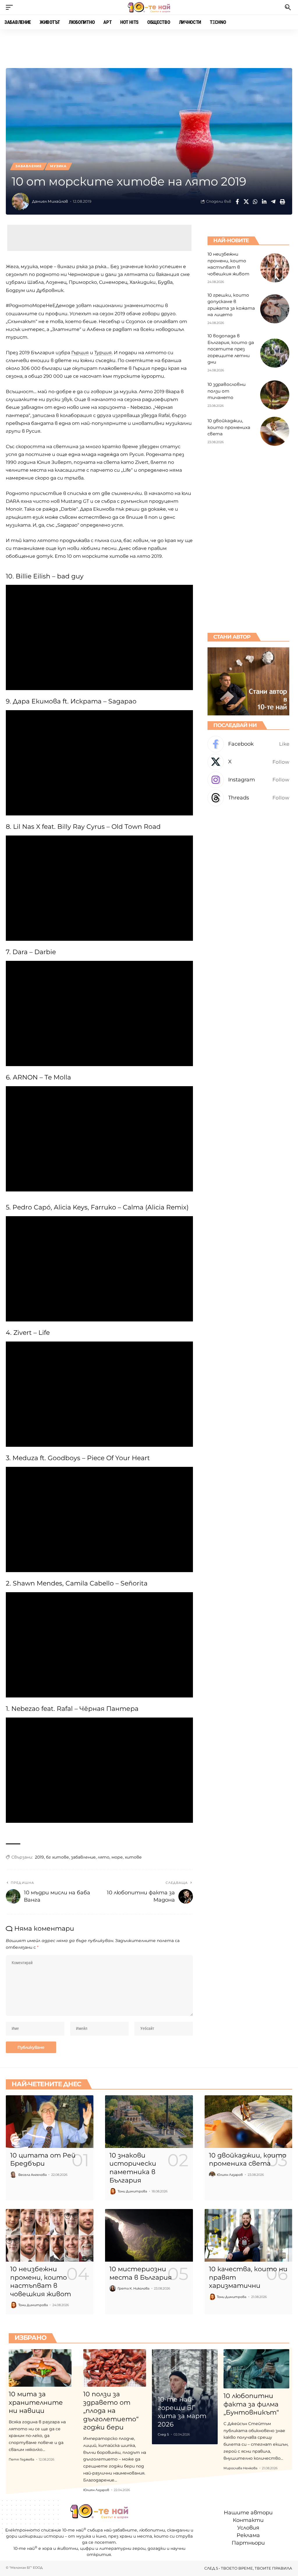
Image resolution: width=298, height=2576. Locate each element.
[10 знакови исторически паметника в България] (149, 2122)
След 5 (163, 2434)
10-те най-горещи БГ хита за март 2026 (182, 2412)
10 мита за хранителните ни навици (36, 2402)
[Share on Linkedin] (264, 202)
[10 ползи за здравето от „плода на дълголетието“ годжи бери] (115, 2368)
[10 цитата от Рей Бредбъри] (50, 2122)
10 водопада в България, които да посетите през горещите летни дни (231, 349)
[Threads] (248, 798)
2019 (39, 1857)
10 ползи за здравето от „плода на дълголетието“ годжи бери (111, 2411)
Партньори (248, 2543)
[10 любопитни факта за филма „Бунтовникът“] (256, 2369)
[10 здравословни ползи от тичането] (275, 395)
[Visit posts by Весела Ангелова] (13, 2175)
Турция (103, 353)
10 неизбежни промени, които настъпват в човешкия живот (41, 2282)
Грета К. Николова (133, 2288)
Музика (58, 166)
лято (104, 1857)
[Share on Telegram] (273, 202)
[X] (248, 762)
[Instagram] (248, 780)
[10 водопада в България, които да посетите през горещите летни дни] (275, 353)
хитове (133, 1857)
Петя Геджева (21, 2459)
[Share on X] (246, 202)
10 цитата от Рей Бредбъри (43, 2160)
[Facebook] (248, 744)
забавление (83, 1857)
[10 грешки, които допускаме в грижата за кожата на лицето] (275, 309)
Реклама (248, 2536)
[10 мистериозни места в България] (149, 2235)
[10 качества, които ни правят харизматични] (248, 2235)
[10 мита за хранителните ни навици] (40, 2368)
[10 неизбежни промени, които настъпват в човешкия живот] (275, 268)
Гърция (80, 353)
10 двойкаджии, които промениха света (229, 427)
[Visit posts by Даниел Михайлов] (20, 202)
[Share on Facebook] (237, 202)
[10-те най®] (149, 7)
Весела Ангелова (32, 2175)
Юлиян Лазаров (230, 2175)
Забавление (29, 166)
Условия (248, 2528)
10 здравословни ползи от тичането (227, 391)
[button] (11, 7)
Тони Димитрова (132, 2191)
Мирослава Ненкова (240, 2468)
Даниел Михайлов (50, 201)
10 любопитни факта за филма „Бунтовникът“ (251, 2404)
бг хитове (57, 1857)
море (117, 1857)
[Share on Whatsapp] (255, 202)
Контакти (248, 2520)
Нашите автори (248, 2513)
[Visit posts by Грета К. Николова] (113, 2288)
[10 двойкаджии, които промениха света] (275, 431)
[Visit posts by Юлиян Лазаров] (212, 2175)
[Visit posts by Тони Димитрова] (113, 2191)
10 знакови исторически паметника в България (133, 2168)
